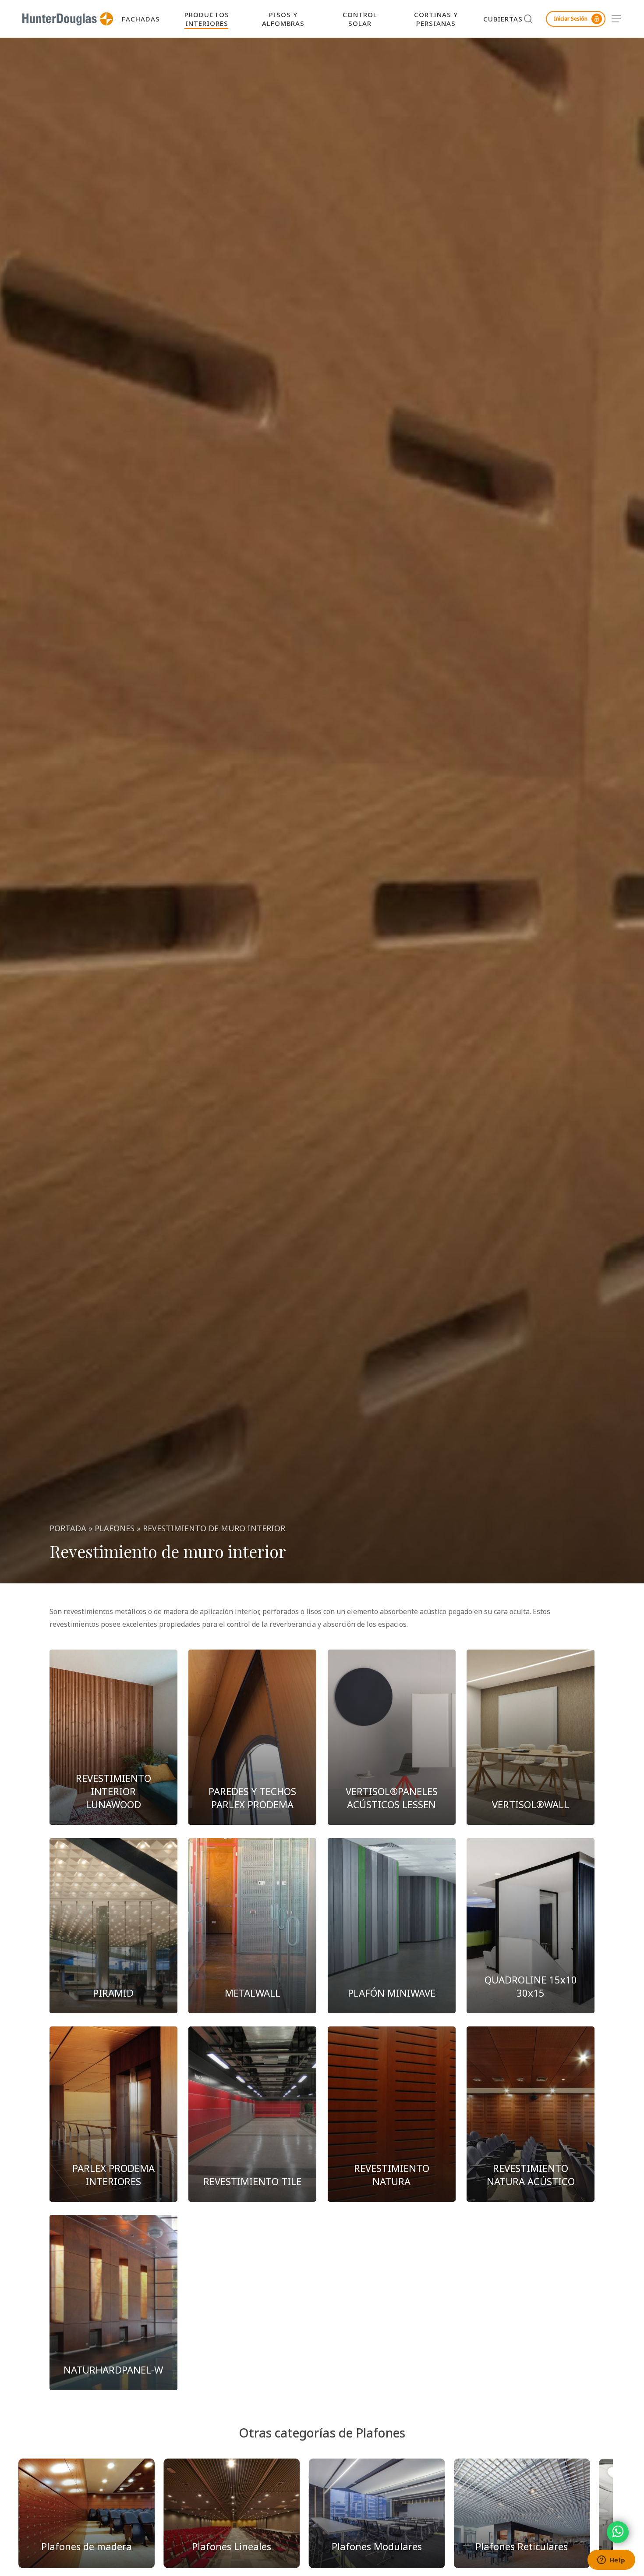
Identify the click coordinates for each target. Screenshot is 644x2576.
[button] (617, 19)
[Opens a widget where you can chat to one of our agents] (611, 2561)
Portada (68, 1528)
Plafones (115, 1528)
